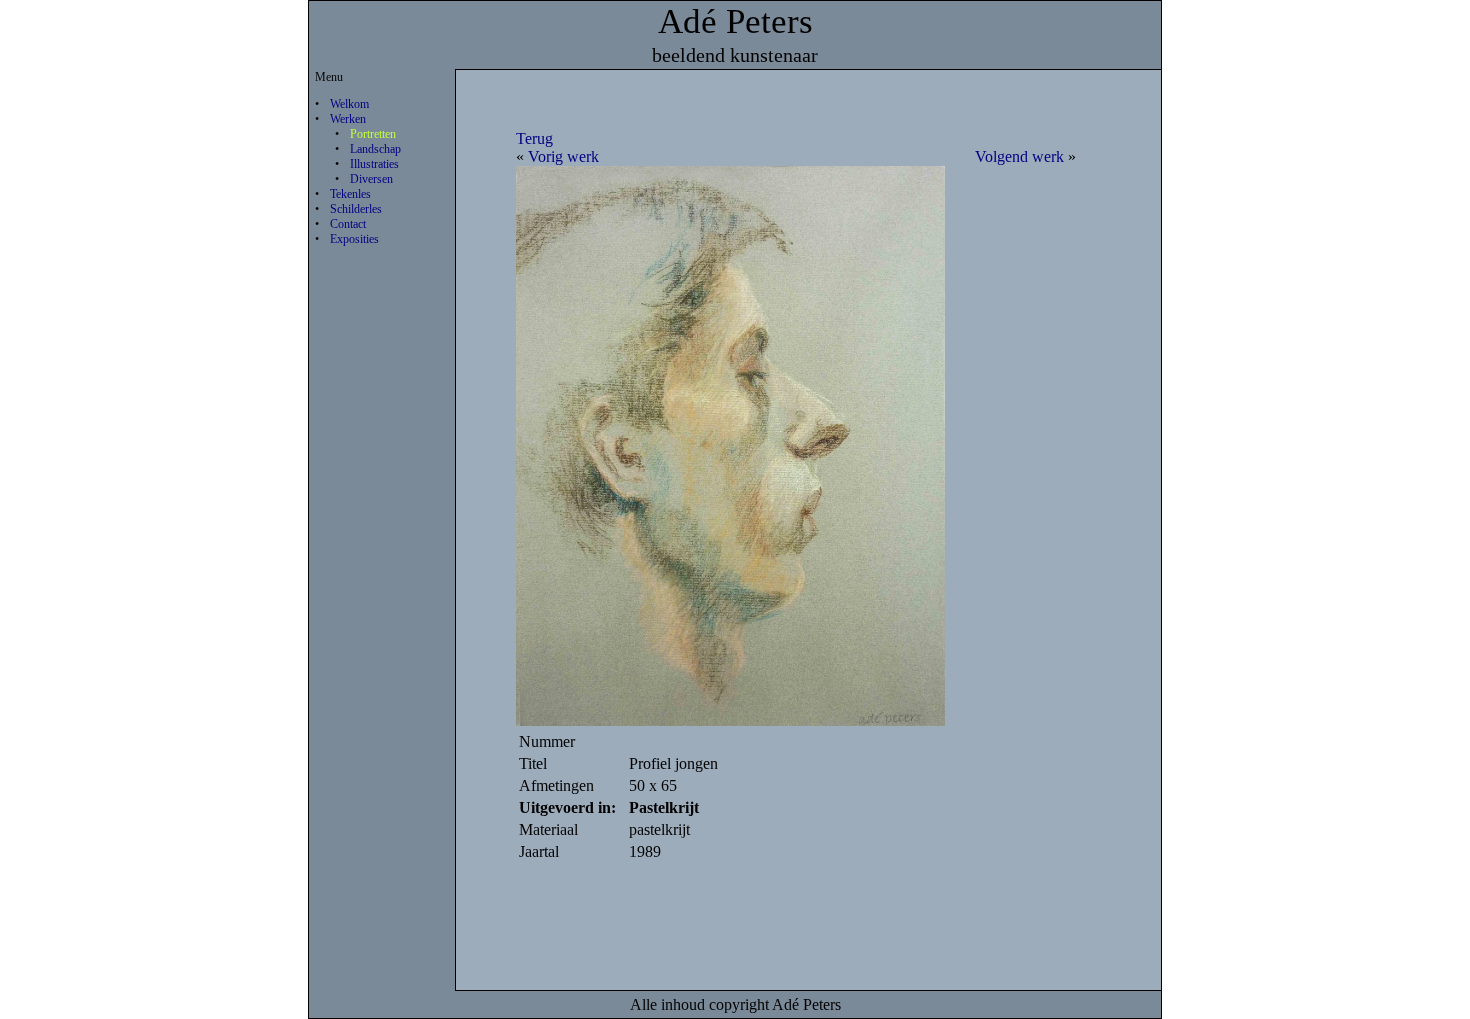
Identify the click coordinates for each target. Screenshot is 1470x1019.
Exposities (354, 239)
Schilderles (356, 209)
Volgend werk (1019, 156)
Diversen (371, 179)
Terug (534, 138)
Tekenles (350, 194)
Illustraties (374, 164)
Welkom (349, 104)
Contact (348, 224)
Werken (348, 119)
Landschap (375, 149)
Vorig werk (563, 156)
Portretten (373, 134)
